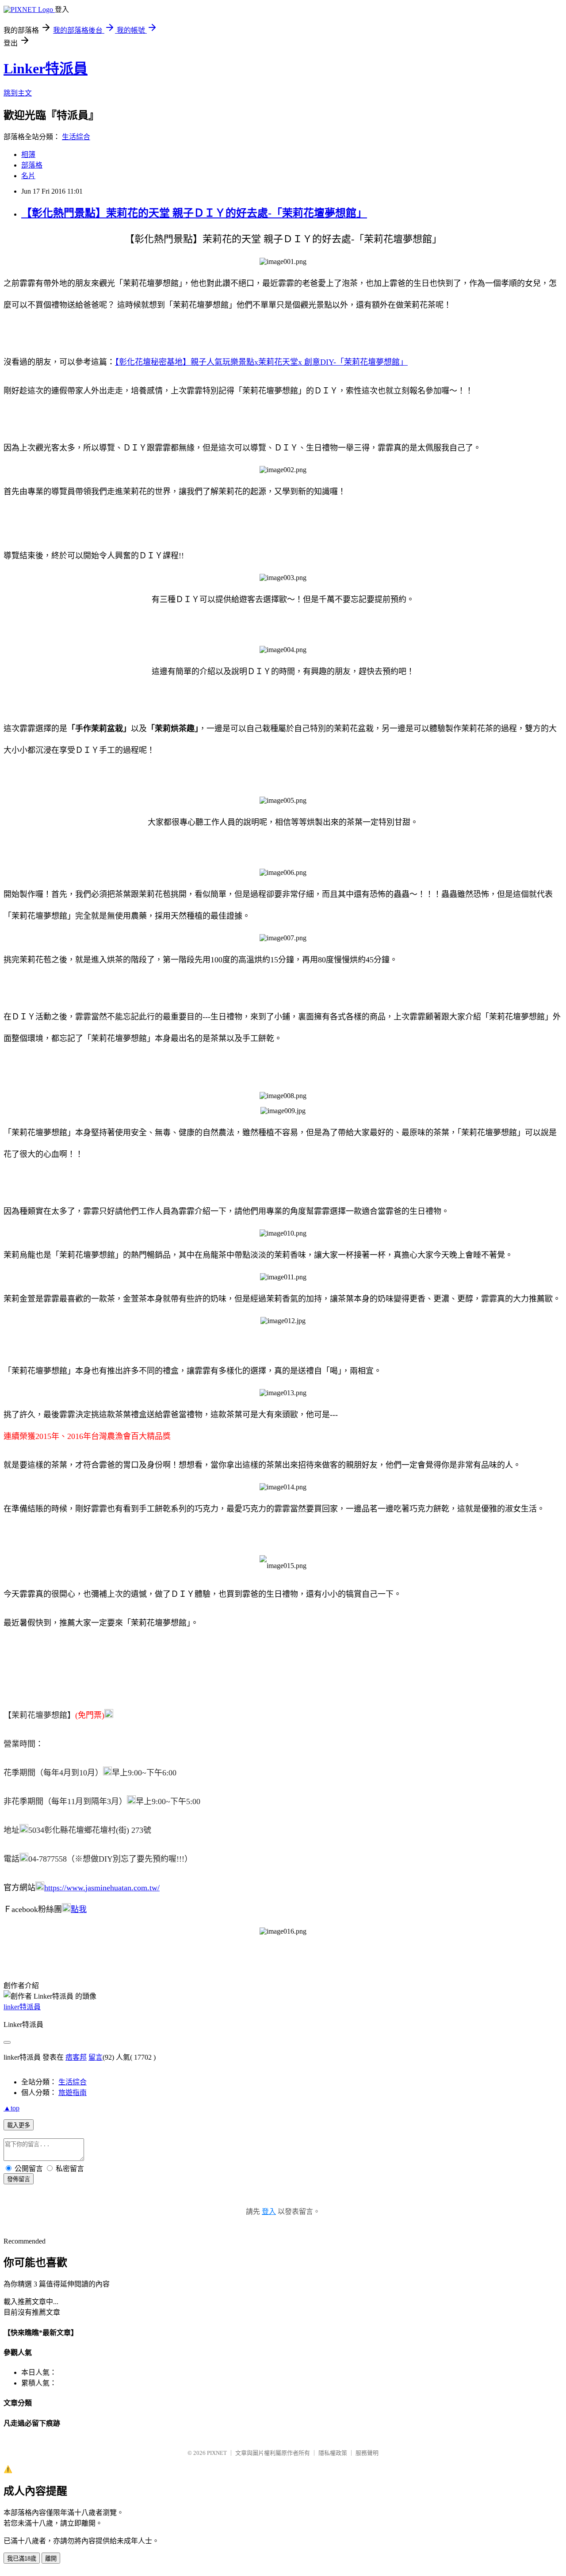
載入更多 (19, 2125)
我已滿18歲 (22, 2559)
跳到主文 (18, 93)
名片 (28, 176)
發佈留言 (19, 2179)
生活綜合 (76, 137)
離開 (51, 2559)
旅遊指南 (73, 2093)
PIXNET (217, 2453)
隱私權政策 (333, 2453)
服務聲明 (367, 2453)
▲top (11, 2108)
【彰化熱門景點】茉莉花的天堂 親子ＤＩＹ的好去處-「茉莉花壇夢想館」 (194, 213)
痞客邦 (76, 2057)
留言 (96, 2057)
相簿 (28, 155)
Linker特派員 (46, 69)
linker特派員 (22, 2007)
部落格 (32, 165)
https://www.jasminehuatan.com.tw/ (102, 1888)
